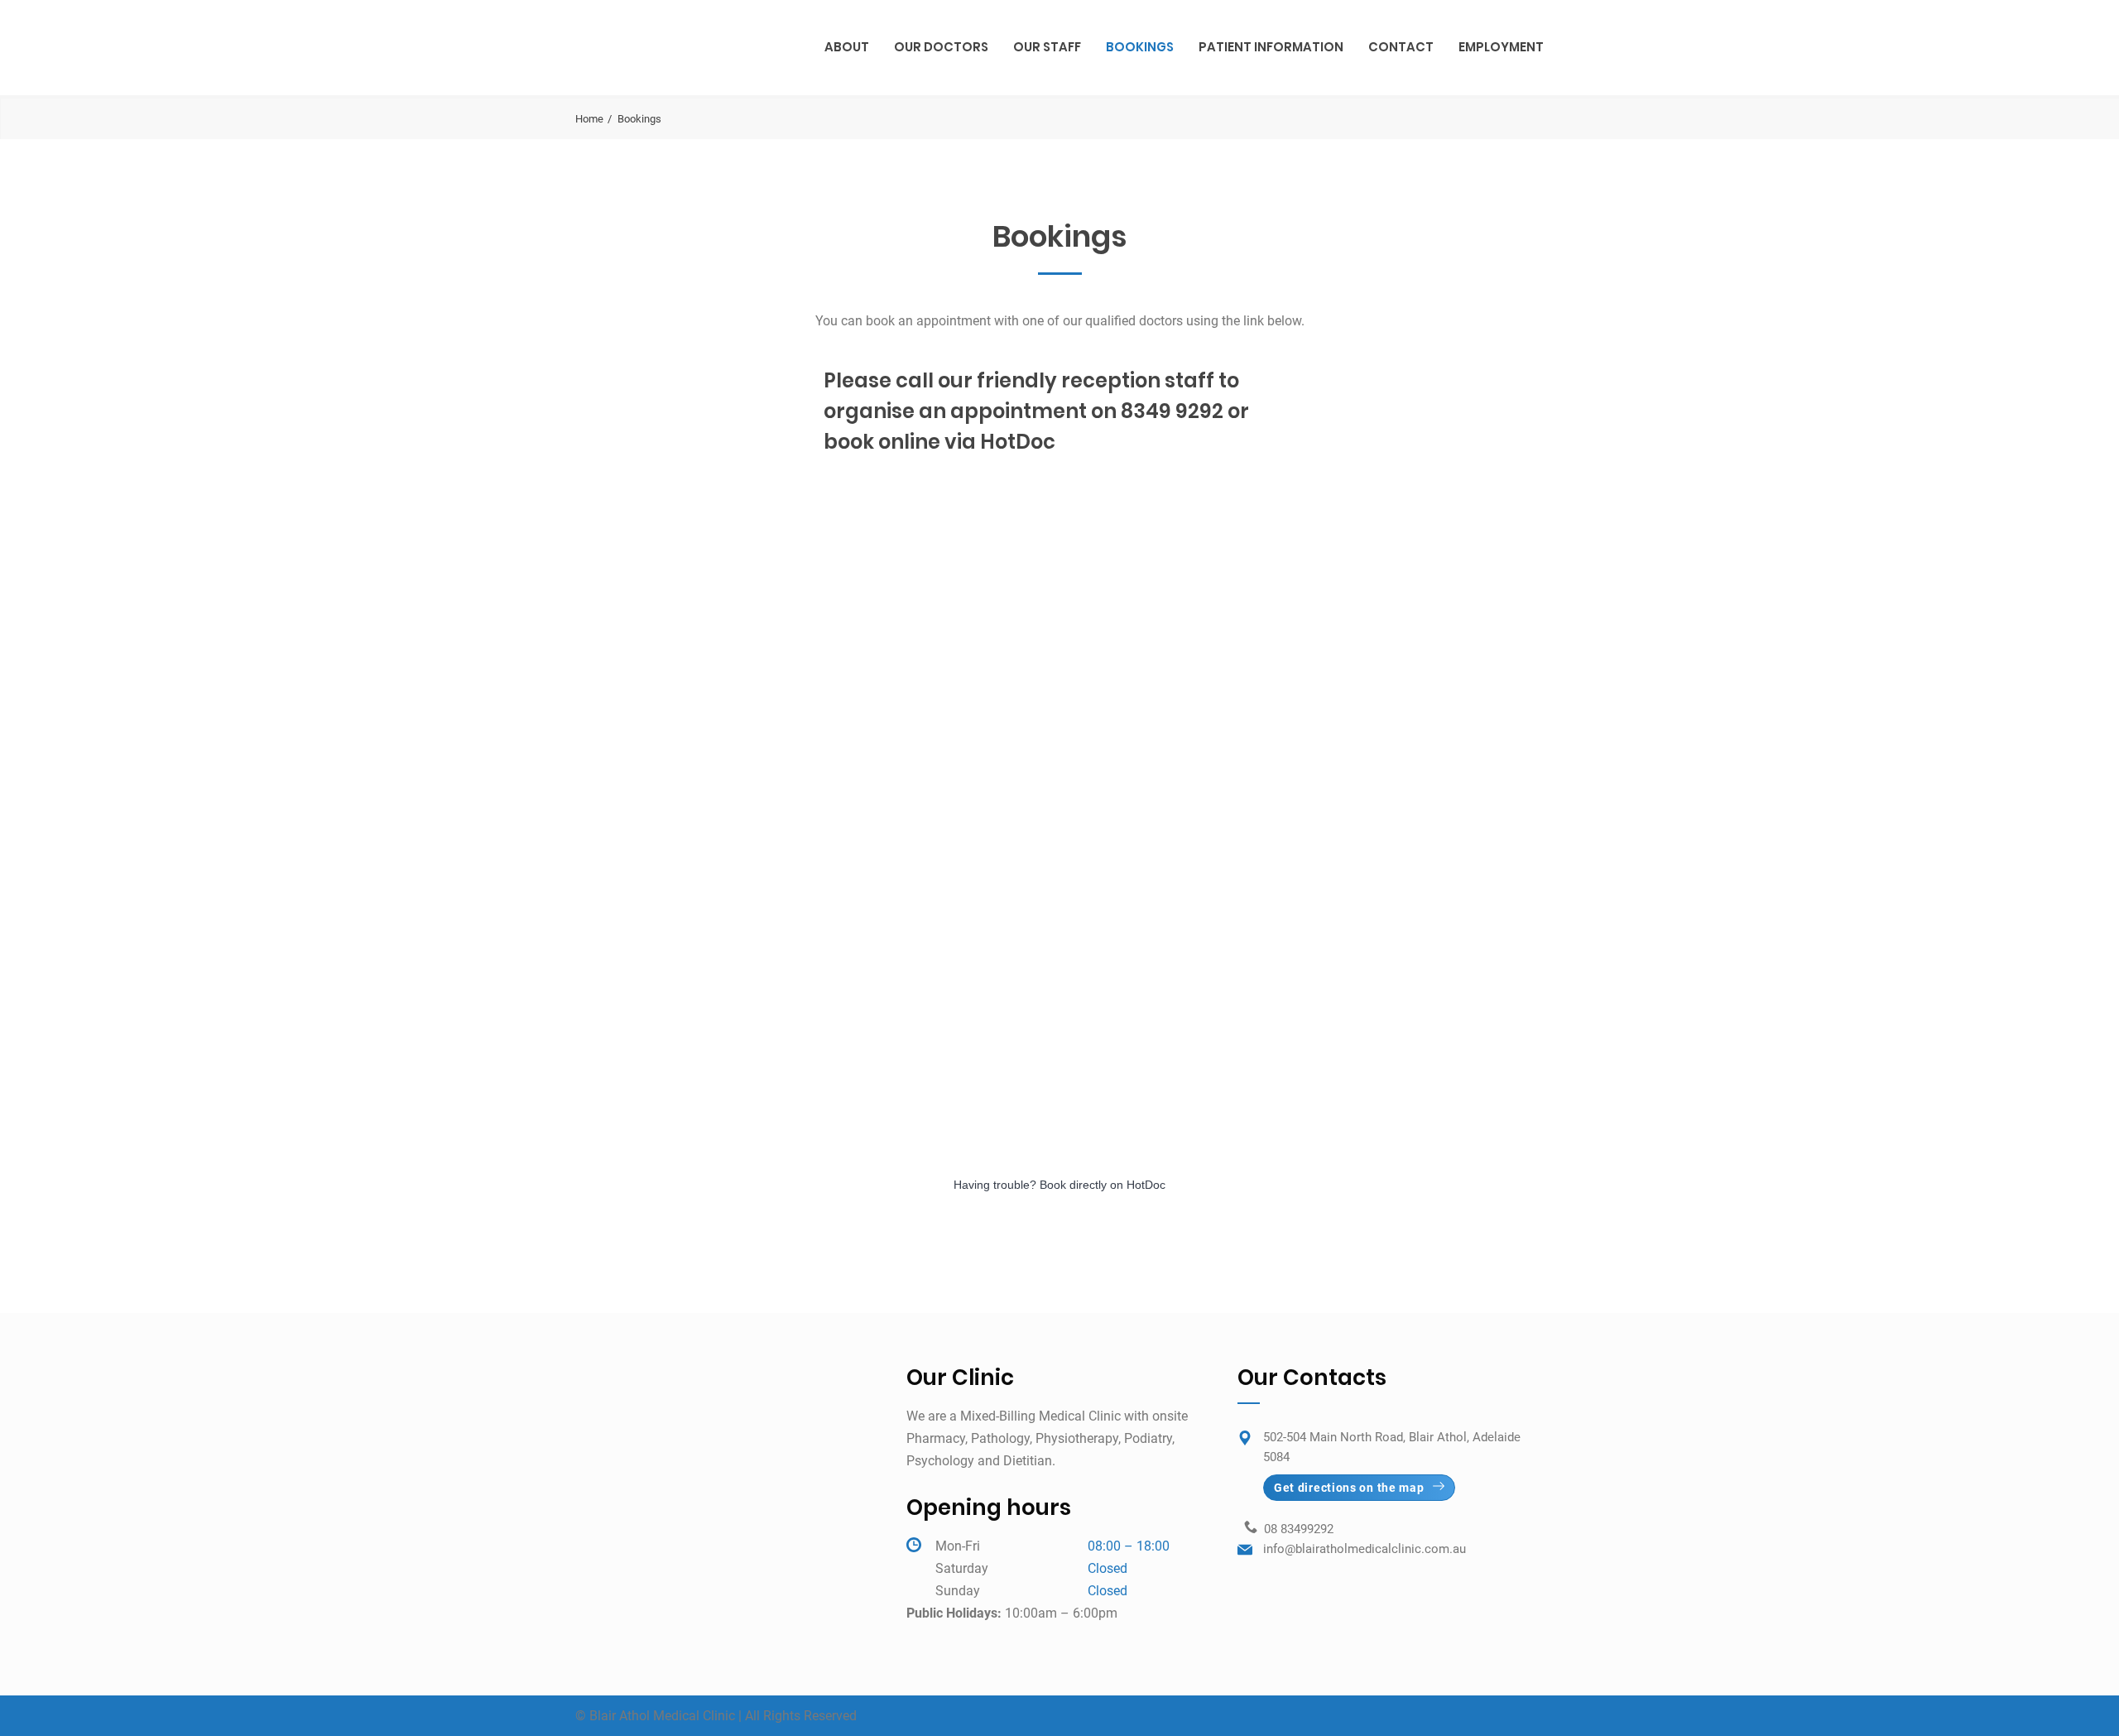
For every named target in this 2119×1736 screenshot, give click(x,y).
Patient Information (1271, 47)
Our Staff (1047, 47)
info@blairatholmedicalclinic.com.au (1365, 1549)
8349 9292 (1172, 411)
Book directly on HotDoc (1103, 1185)
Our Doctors (941, 47)
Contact (1401, 47)
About (847, 47)
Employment (1501, 47)
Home (589, 119)
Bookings (1140, 47)
